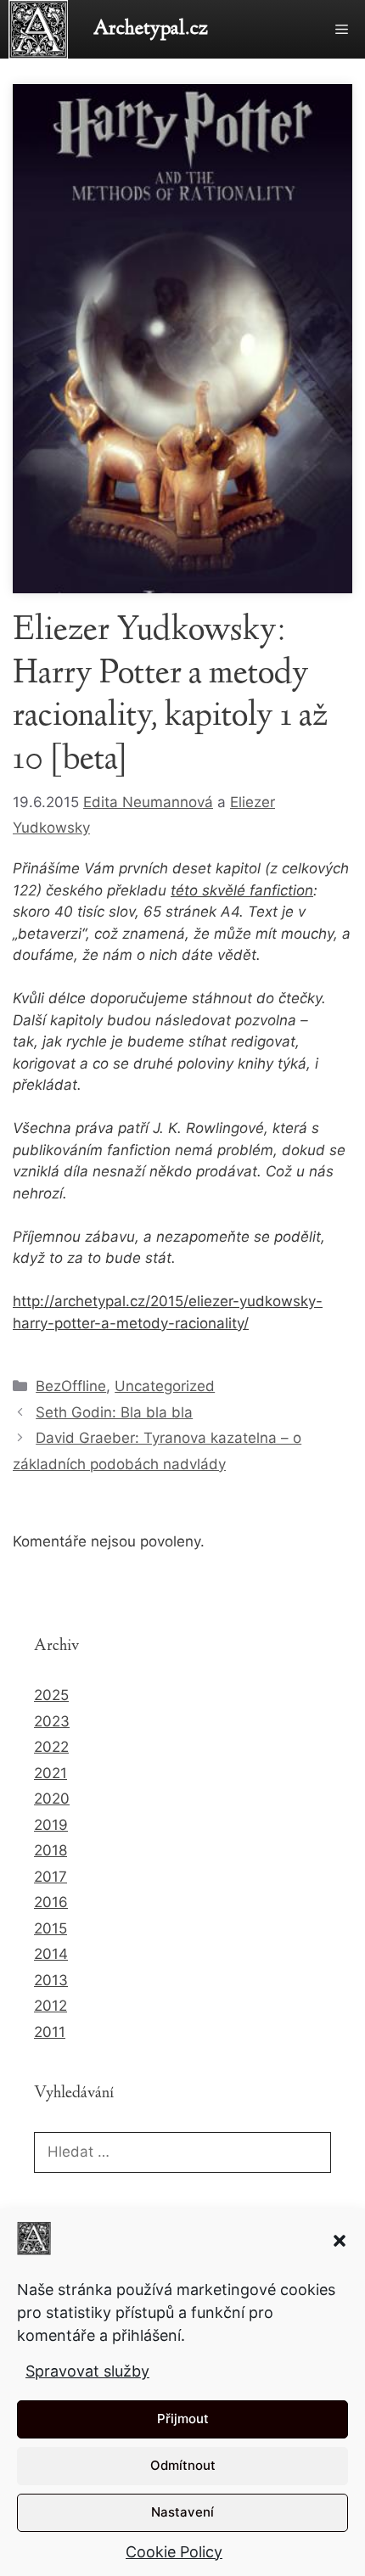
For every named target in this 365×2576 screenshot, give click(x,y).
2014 (51, 1954)
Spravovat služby (87, 2371)
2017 (51, 1877)
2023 (52, 1721)
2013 (51, 1980)
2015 (51, 1928)
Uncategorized (165, 1386)
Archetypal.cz (151, 29)
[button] (340, 2241)
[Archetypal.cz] (42, 29)
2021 (51, 1773)
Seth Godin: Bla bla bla (114, 1412)
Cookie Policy (174, 2552)
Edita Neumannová (148, 802)
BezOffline (71, 1386)
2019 (51, 1825)
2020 (52, 1799)
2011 (50, 2032)
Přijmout (183, 2419)
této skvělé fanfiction (242, 890)
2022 (51, 1747)
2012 (51, 2006)
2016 (51, 1902)
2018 (51, 1850)
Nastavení (182, 2512)
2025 (51, 1695)
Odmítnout (183, 2465)
